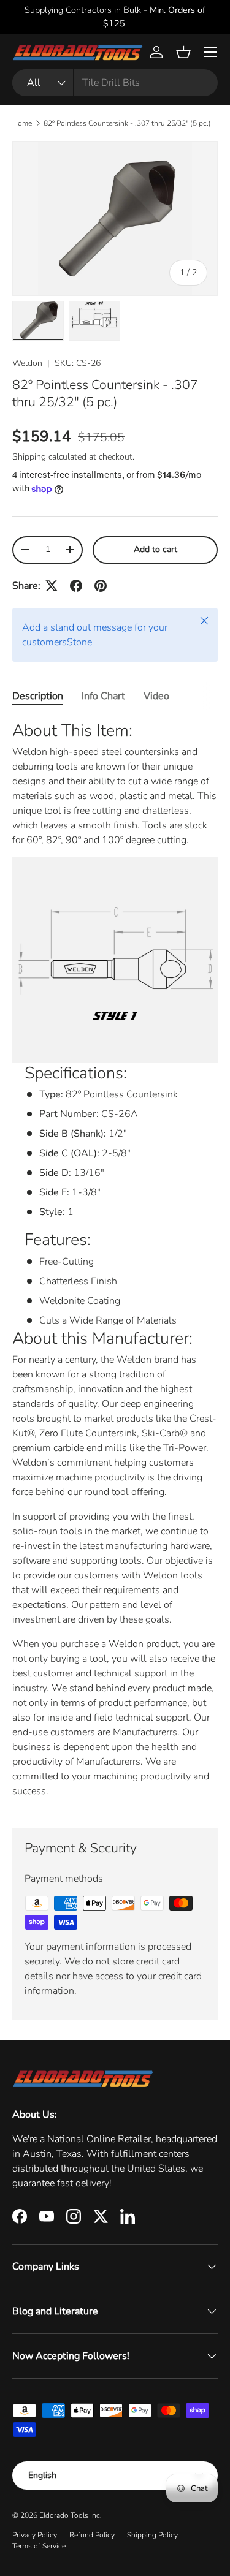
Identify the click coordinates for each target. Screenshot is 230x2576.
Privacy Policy (35, 2535)
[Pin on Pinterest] (101, 586)
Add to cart (155, 549)
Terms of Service (39, 2546)
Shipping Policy (152, 2535)
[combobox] (115, 83)
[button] (183, 52)
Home (22, 123)
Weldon (27, 363)
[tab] (38, 696)
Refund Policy (92, 2535)
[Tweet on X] (52, 586)
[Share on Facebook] (76, 586)
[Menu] (210, 52)
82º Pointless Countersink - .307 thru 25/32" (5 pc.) (127, 123)
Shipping (29, 457)
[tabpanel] (115, 1264)
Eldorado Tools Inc (70, 2515)
